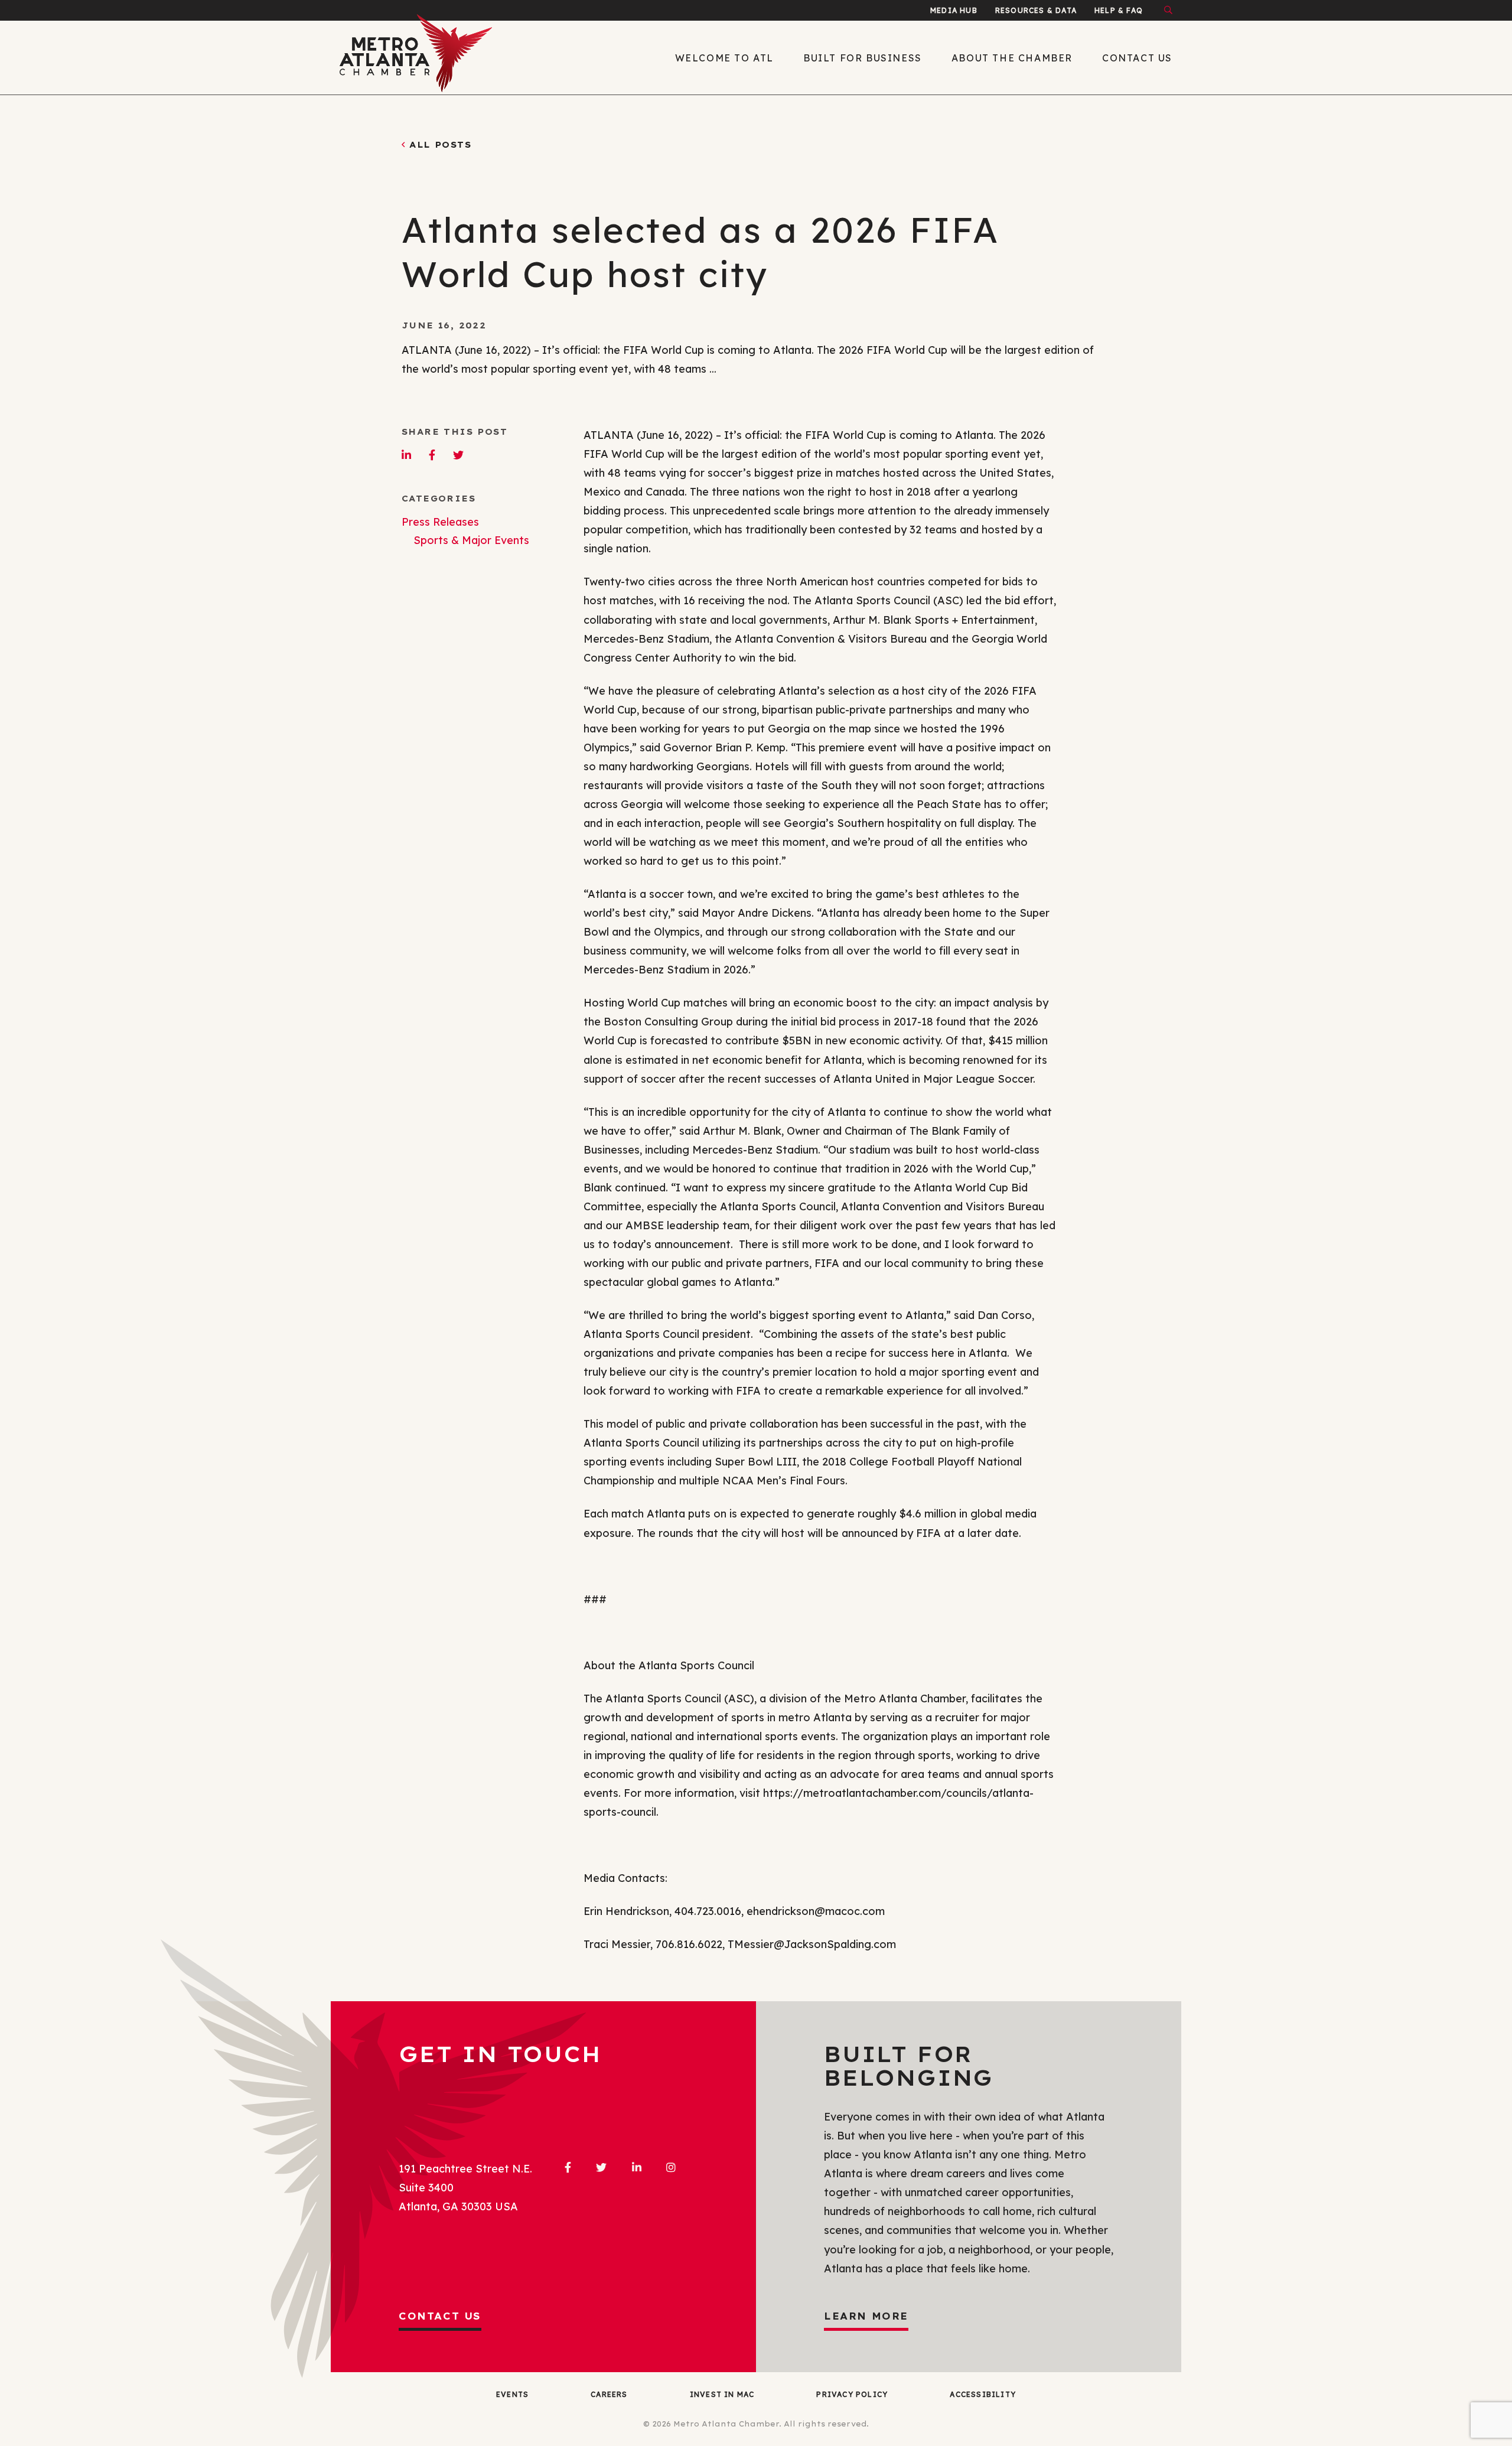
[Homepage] (437, 58)
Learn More (866, 2316)
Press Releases (440, 522)
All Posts (440, 145)
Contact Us (440, 2316)
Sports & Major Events (471, 540)
